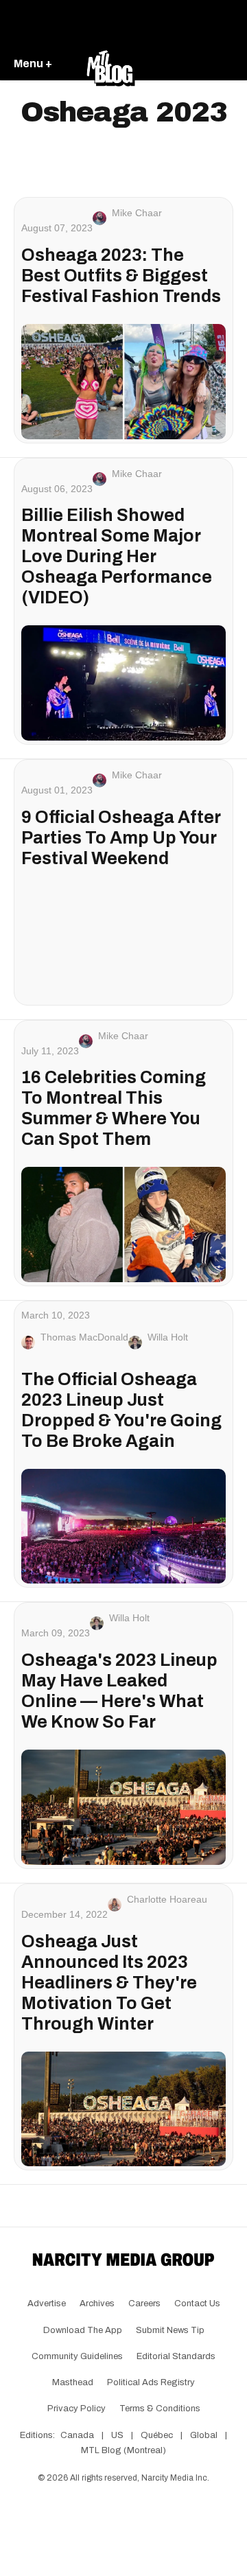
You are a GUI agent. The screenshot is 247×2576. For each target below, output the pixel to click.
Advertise (47, 2304)
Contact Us (197, 2304)
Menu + (33, 63)
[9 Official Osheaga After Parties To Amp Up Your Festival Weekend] (123, 944)
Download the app (83, 2330)
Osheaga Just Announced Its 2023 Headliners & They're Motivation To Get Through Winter (109, 1983)
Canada (77, 2435)
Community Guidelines (77, 2356)
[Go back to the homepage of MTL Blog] (110, 65)
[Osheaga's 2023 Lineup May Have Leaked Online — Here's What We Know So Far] (123, 1807)
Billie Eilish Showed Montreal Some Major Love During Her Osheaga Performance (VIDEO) (117, 556)
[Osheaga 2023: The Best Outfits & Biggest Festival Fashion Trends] (123, 382)
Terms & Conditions (160, 2409)
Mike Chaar (137, 213)
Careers (144, 2304)
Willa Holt (168, 1337)
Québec (157, 2435)
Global (204, 2435)
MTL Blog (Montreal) (123, 2450)
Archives (97, 2304)
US (117, 2435)
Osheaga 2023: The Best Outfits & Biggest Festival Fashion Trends (121, 276)
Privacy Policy (77, 2409)
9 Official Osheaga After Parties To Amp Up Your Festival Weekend (121, 838)
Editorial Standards (176, 2356)
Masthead (73, 2382)
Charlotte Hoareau (167, 1899)
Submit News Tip (170, 2330)
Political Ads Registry (151, 2382)
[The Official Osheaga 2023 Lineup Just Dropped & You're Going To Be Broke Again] (123, 1527)
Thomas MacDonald (84, 1337)
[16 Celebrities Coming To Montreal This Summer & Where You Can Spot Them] (123, 1225)
